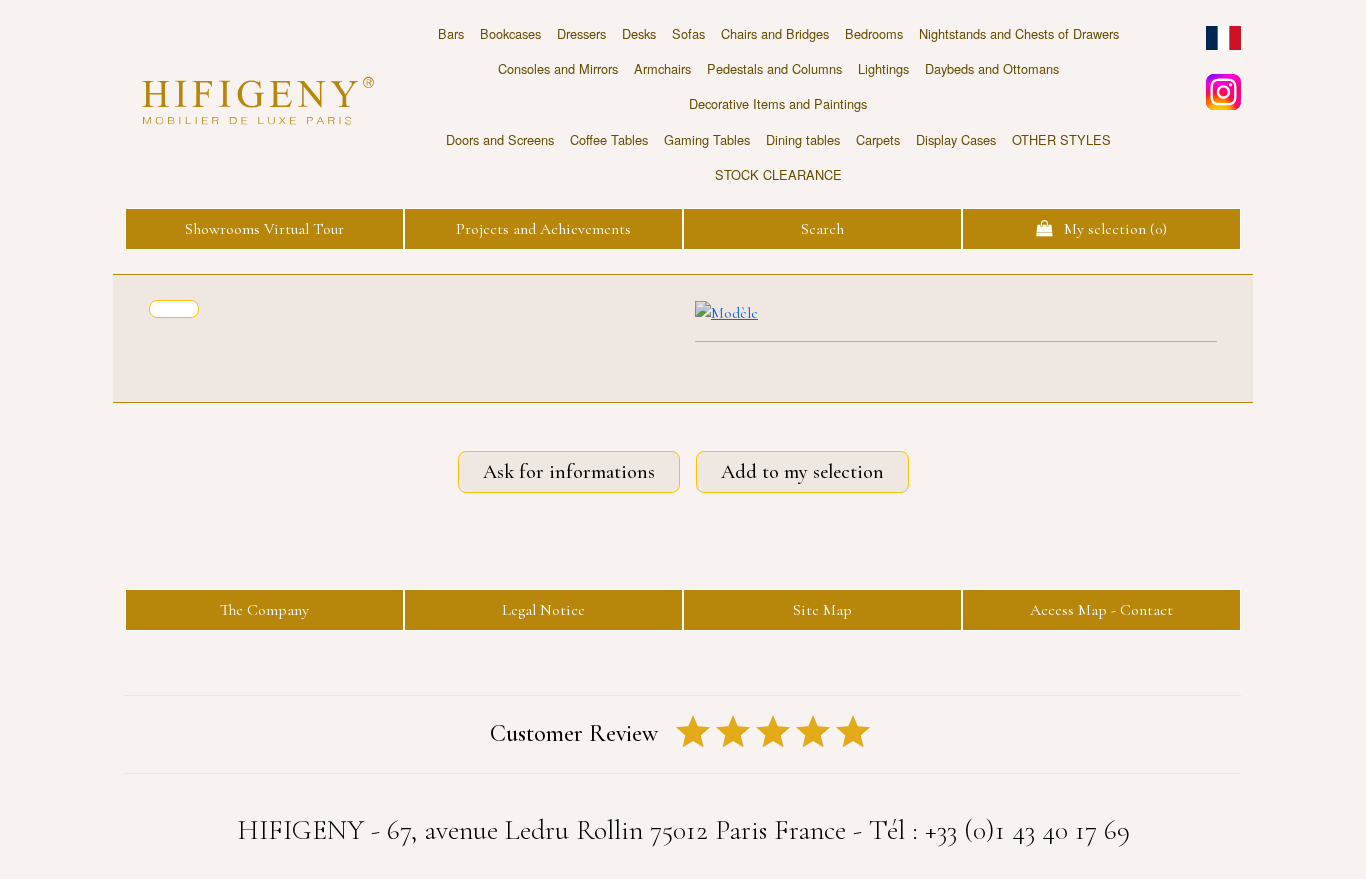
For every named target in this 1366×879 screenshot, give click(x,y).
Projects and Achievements (543, 229)
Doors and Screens (500, 139)
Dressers (581, 33)
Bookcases (510, 33)
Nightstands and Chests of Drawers (1019, 33)
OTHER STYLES (1061, 139)
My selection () (1109, 229)
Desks (639, 33)
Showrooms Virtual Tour (264, 229)
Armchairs (662, 68)
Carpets (878, 139)
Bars (451, 33)
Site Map (822, 610)
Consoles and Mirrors (558, 68)
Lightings (883, 68)
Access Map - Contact (1101, 610)
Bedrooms (874, 33)
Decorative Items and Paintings (778, 103)
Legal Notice (543, 610)
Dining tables (803, 139)
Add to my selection (802, 472)
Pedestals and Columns (774, 68)
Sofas (688, 33)
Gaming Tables (707, 139)
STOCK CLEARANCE (778, 174)
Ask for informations (569, 472)
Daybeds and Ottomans (992, 68)
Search (822, 229)
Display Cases (956, 139)
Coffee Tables (609, 139)
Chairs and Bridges (775, 33)
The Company (264, 610)
